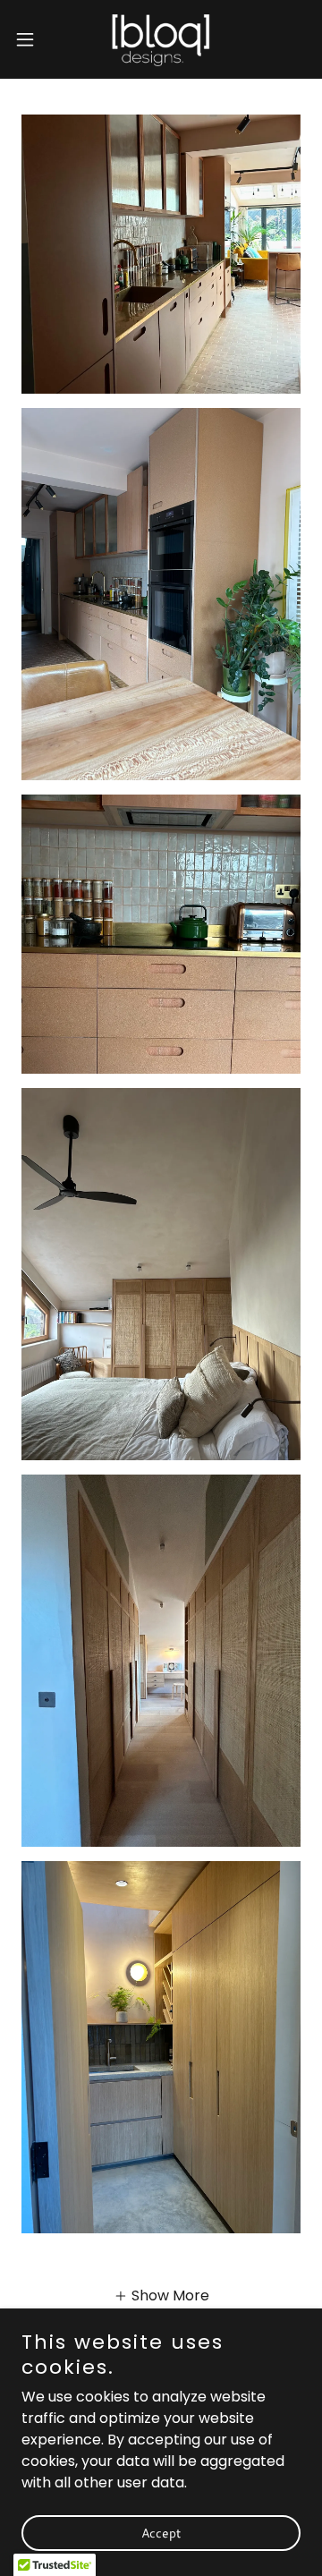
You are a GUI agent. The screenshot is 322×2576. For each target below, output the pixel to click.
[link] (161, 39)
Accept (161, 2533)
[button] (30, 39)
